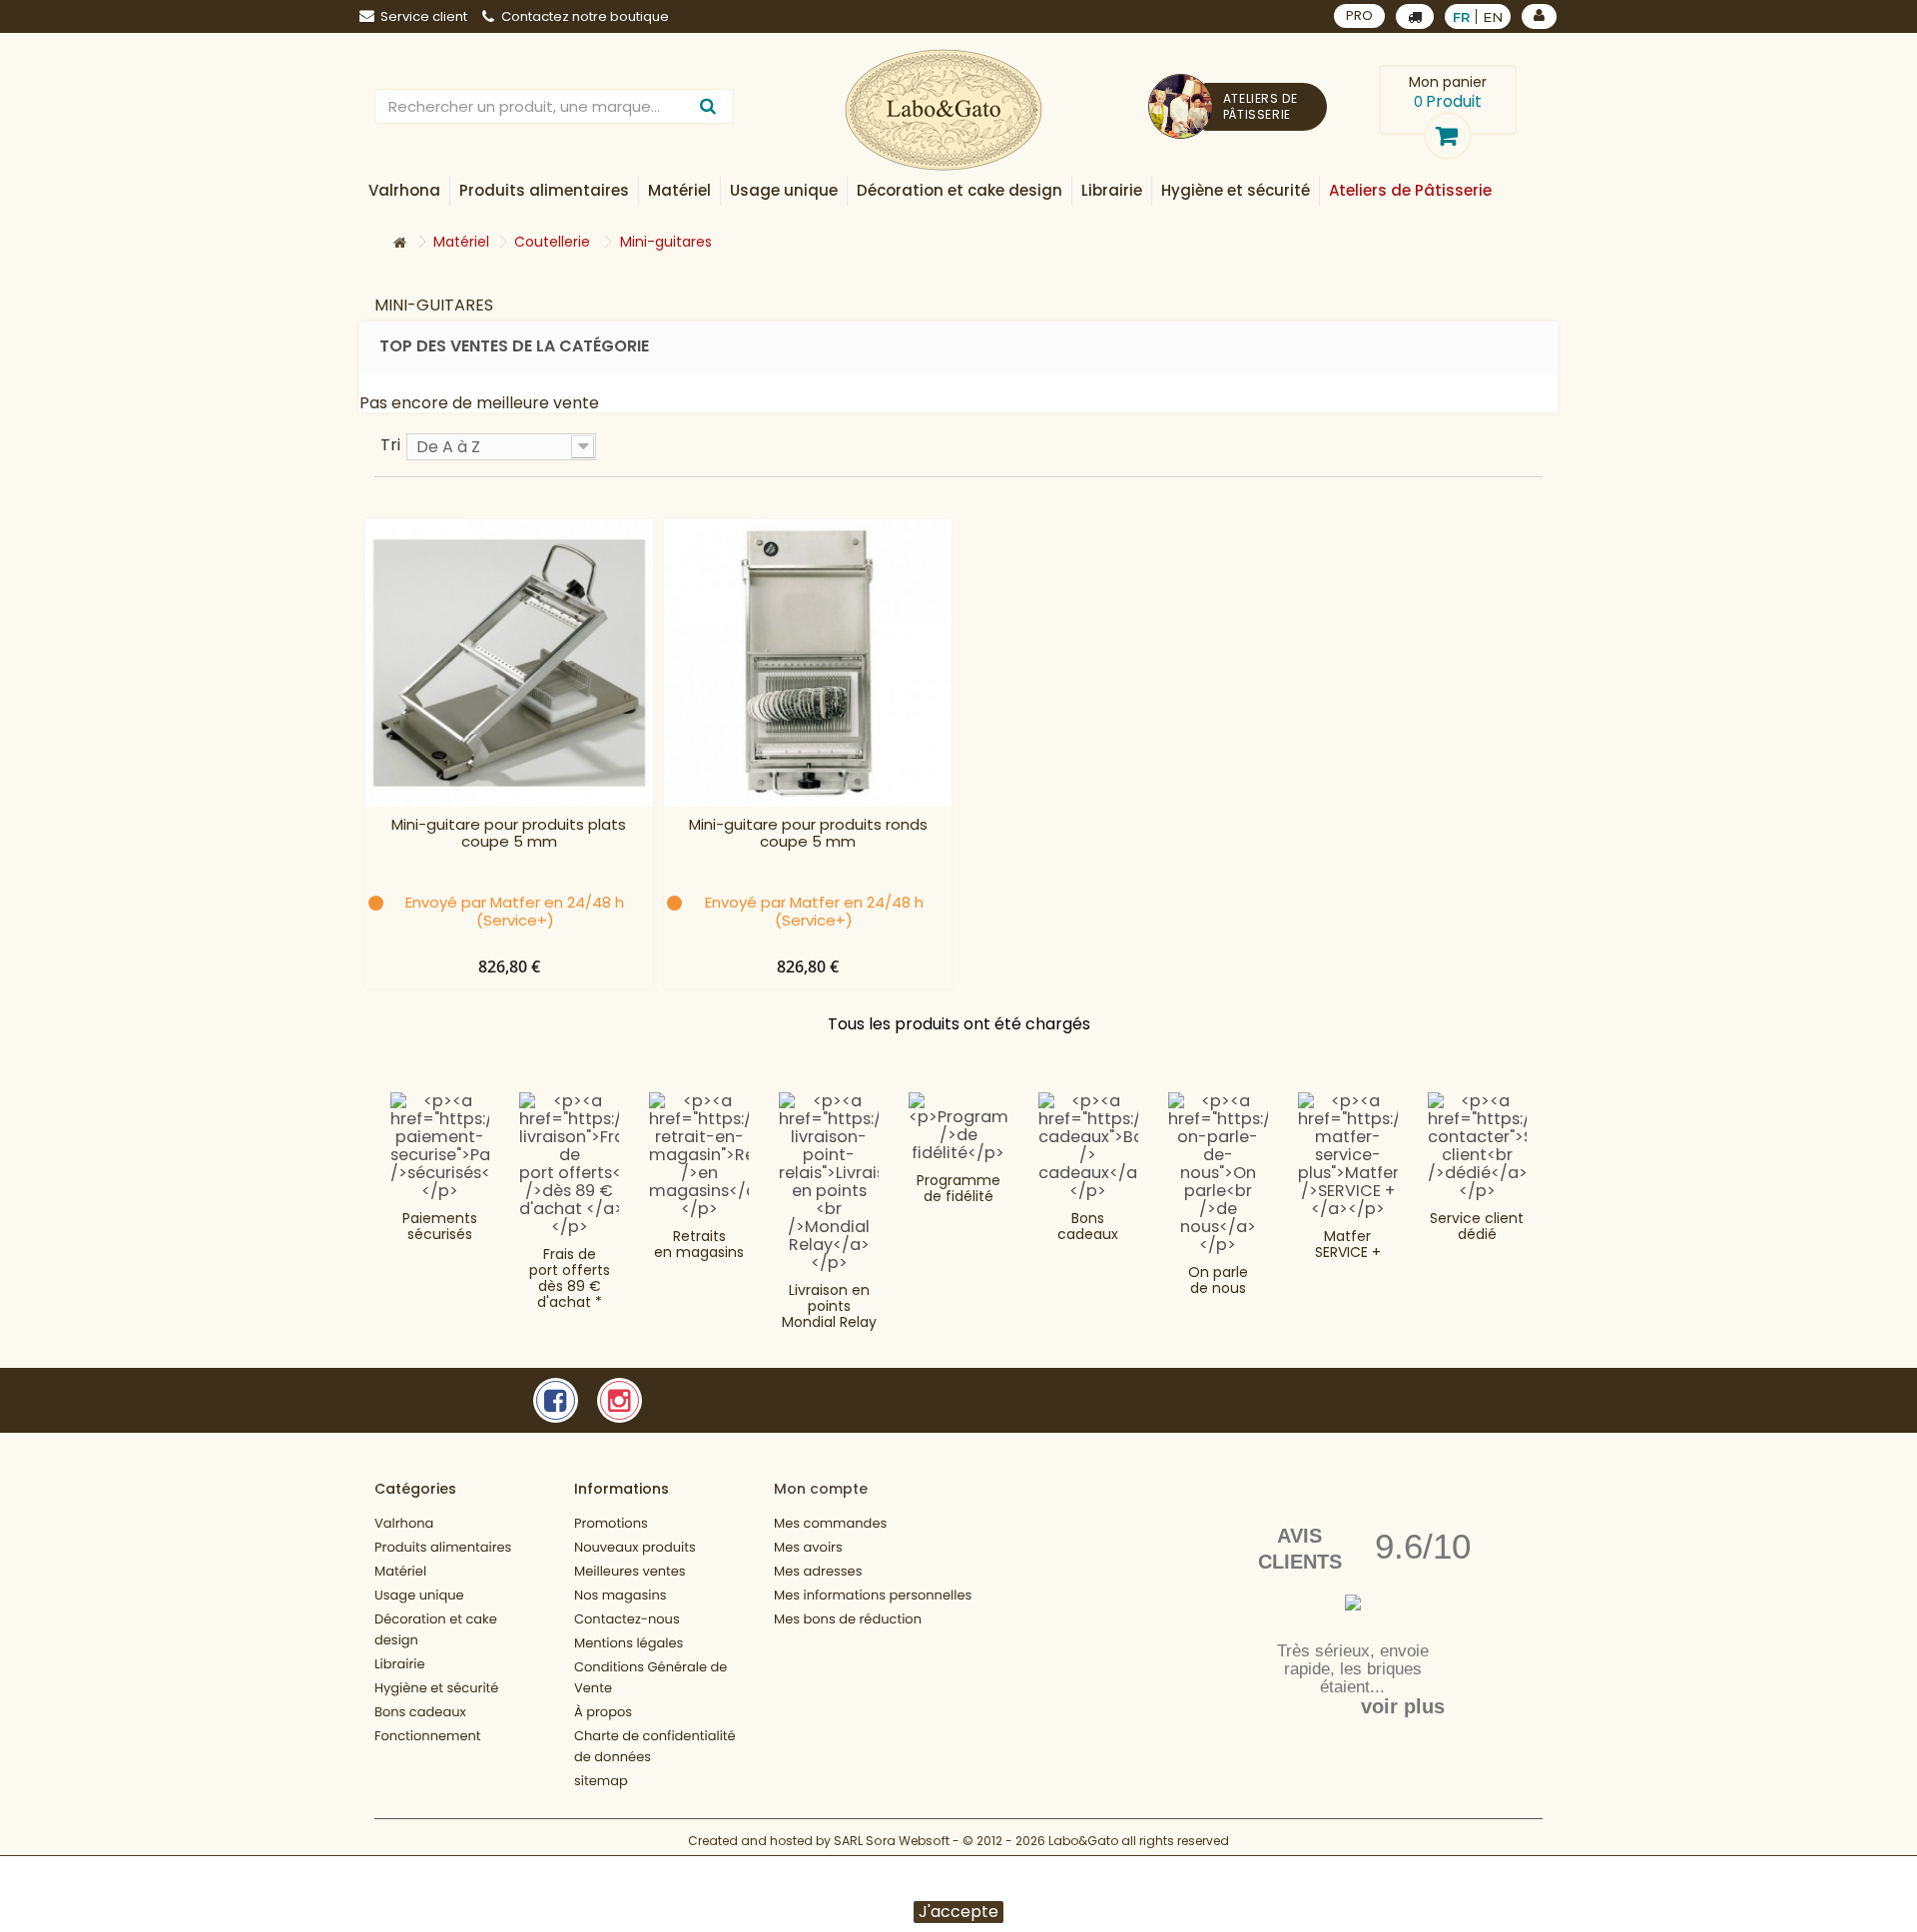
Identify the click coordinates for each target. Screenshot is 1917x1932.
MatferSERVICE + (1348, 1244)
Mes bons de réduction (848, 1619)
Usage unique (419, 1595)
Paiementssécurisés (440, 1226)
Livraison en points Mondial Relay (829, 1306)
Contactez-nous (627, 1619)
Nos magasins (621, 1595)
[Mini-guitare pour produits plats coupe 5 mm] (509, 663)
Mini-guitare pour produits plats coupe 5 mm (509, 834)
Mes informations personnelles (873, 1595)
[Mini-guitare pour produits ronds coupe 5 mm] (808, 663)
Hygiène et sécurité (436, 1688)
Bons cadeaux (1088, 1226)
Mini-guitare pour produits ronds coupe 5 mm (808, 834)
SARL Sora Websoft (892, 1841)
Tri (390, 444)
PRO (1359, 15)
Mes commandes (830, 1523)
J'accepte (958, 1912)
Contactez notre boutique (585, 16)
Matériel (400, 1571)
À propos (603, 1712)
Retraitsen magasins (699, 1244)
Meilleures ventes (630, 1571)
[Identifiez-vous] (1539, 16)
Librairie (400, 1664)
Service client (424, 16)
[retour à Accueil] (399, 243)
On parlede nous (1218, 1280)
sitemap (601, 1781)
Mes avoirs (808, 1547)
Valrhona (404, 1523)
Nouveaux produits (635, 1547)
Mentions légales (629, 1643)
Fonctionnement (428, 1736)
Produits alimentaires (443, 1547)
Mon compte (821, 1489)
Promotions (611, 1523)
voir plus (1403, 1706)
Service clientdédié (1477, 1226)
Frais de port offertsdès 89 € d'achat (570, 1278)
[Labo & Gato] (944, 110)
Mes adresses (818, 1571)
